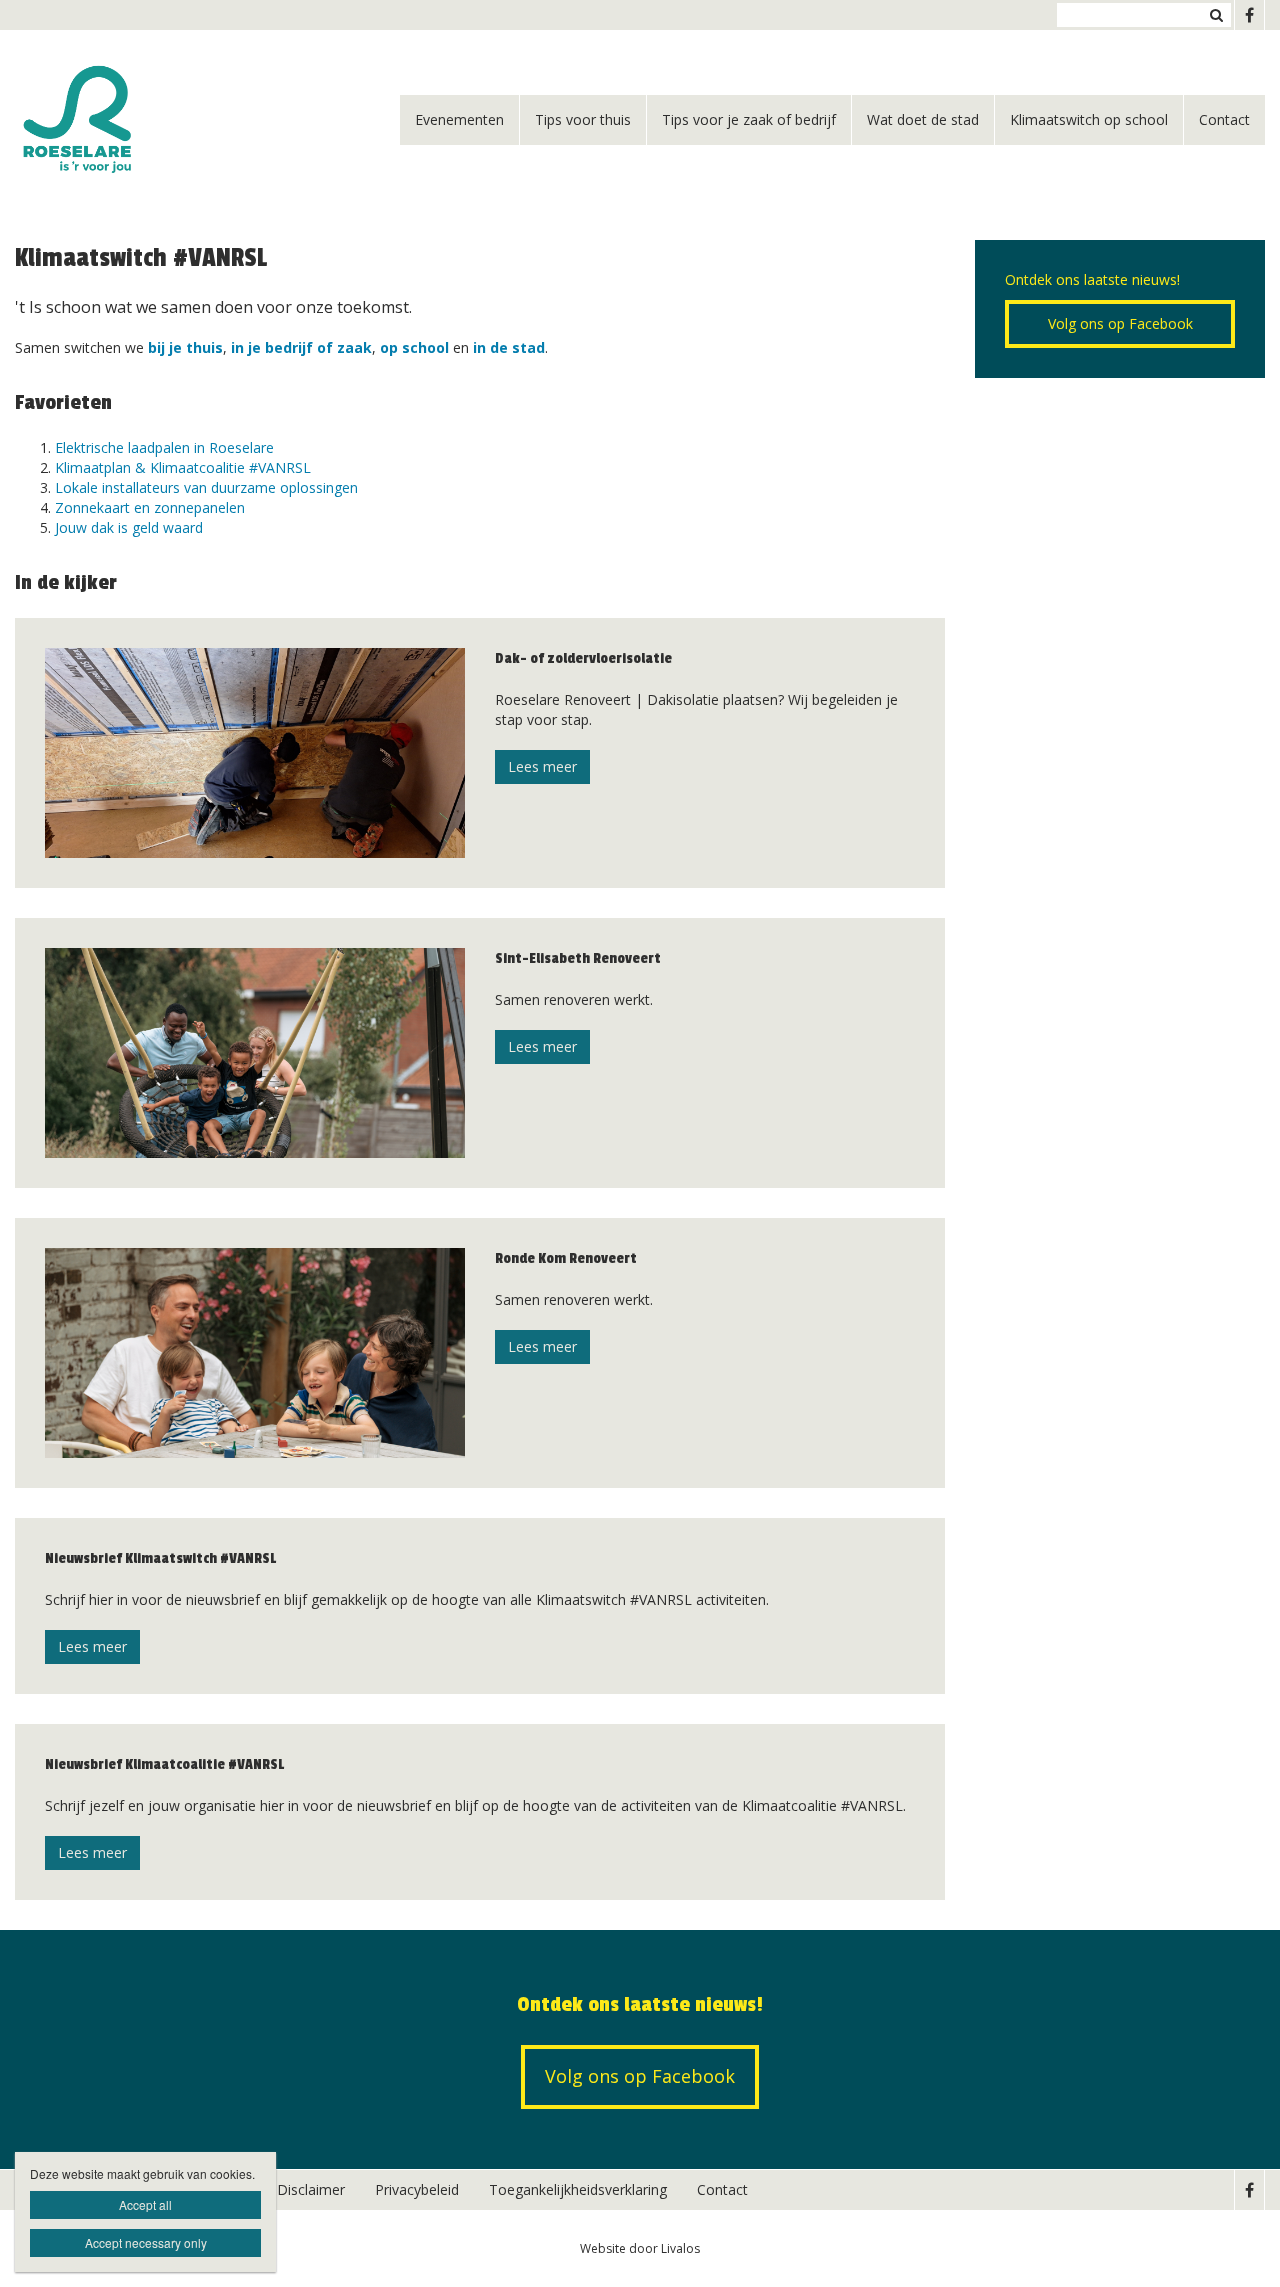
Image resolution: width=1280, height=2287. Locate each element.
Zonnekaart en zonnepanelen (150, 507)
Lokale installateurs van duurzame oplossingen (206, 487)
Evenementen (459, 119)
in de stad (509, 347)
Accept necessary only (146, 2242)
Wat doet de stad (923, 119)
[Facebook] (1249, 15)
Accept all (145, 2204)
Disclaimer (311, 2189)
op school (414, 347)
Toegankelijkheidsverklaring (578, 2189)
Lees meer (542, 766)
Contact (1224, 119)
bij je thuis (185, 347)
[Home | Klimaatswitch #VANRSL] (108, 120)
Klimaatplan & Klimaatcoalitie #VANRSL (183, 467)
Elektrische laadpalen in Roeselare (164, 447)
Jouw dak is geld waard (129, 527)
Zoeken (1216, 15)
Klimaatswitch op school (1089, 119)
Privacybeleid (417, 2189)
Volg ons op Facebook (1120, 323)
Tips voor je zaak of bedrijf (749, 119)
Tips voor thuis (583, 119)
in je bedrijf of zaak (301, 347)
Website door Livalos (640, 2248)
